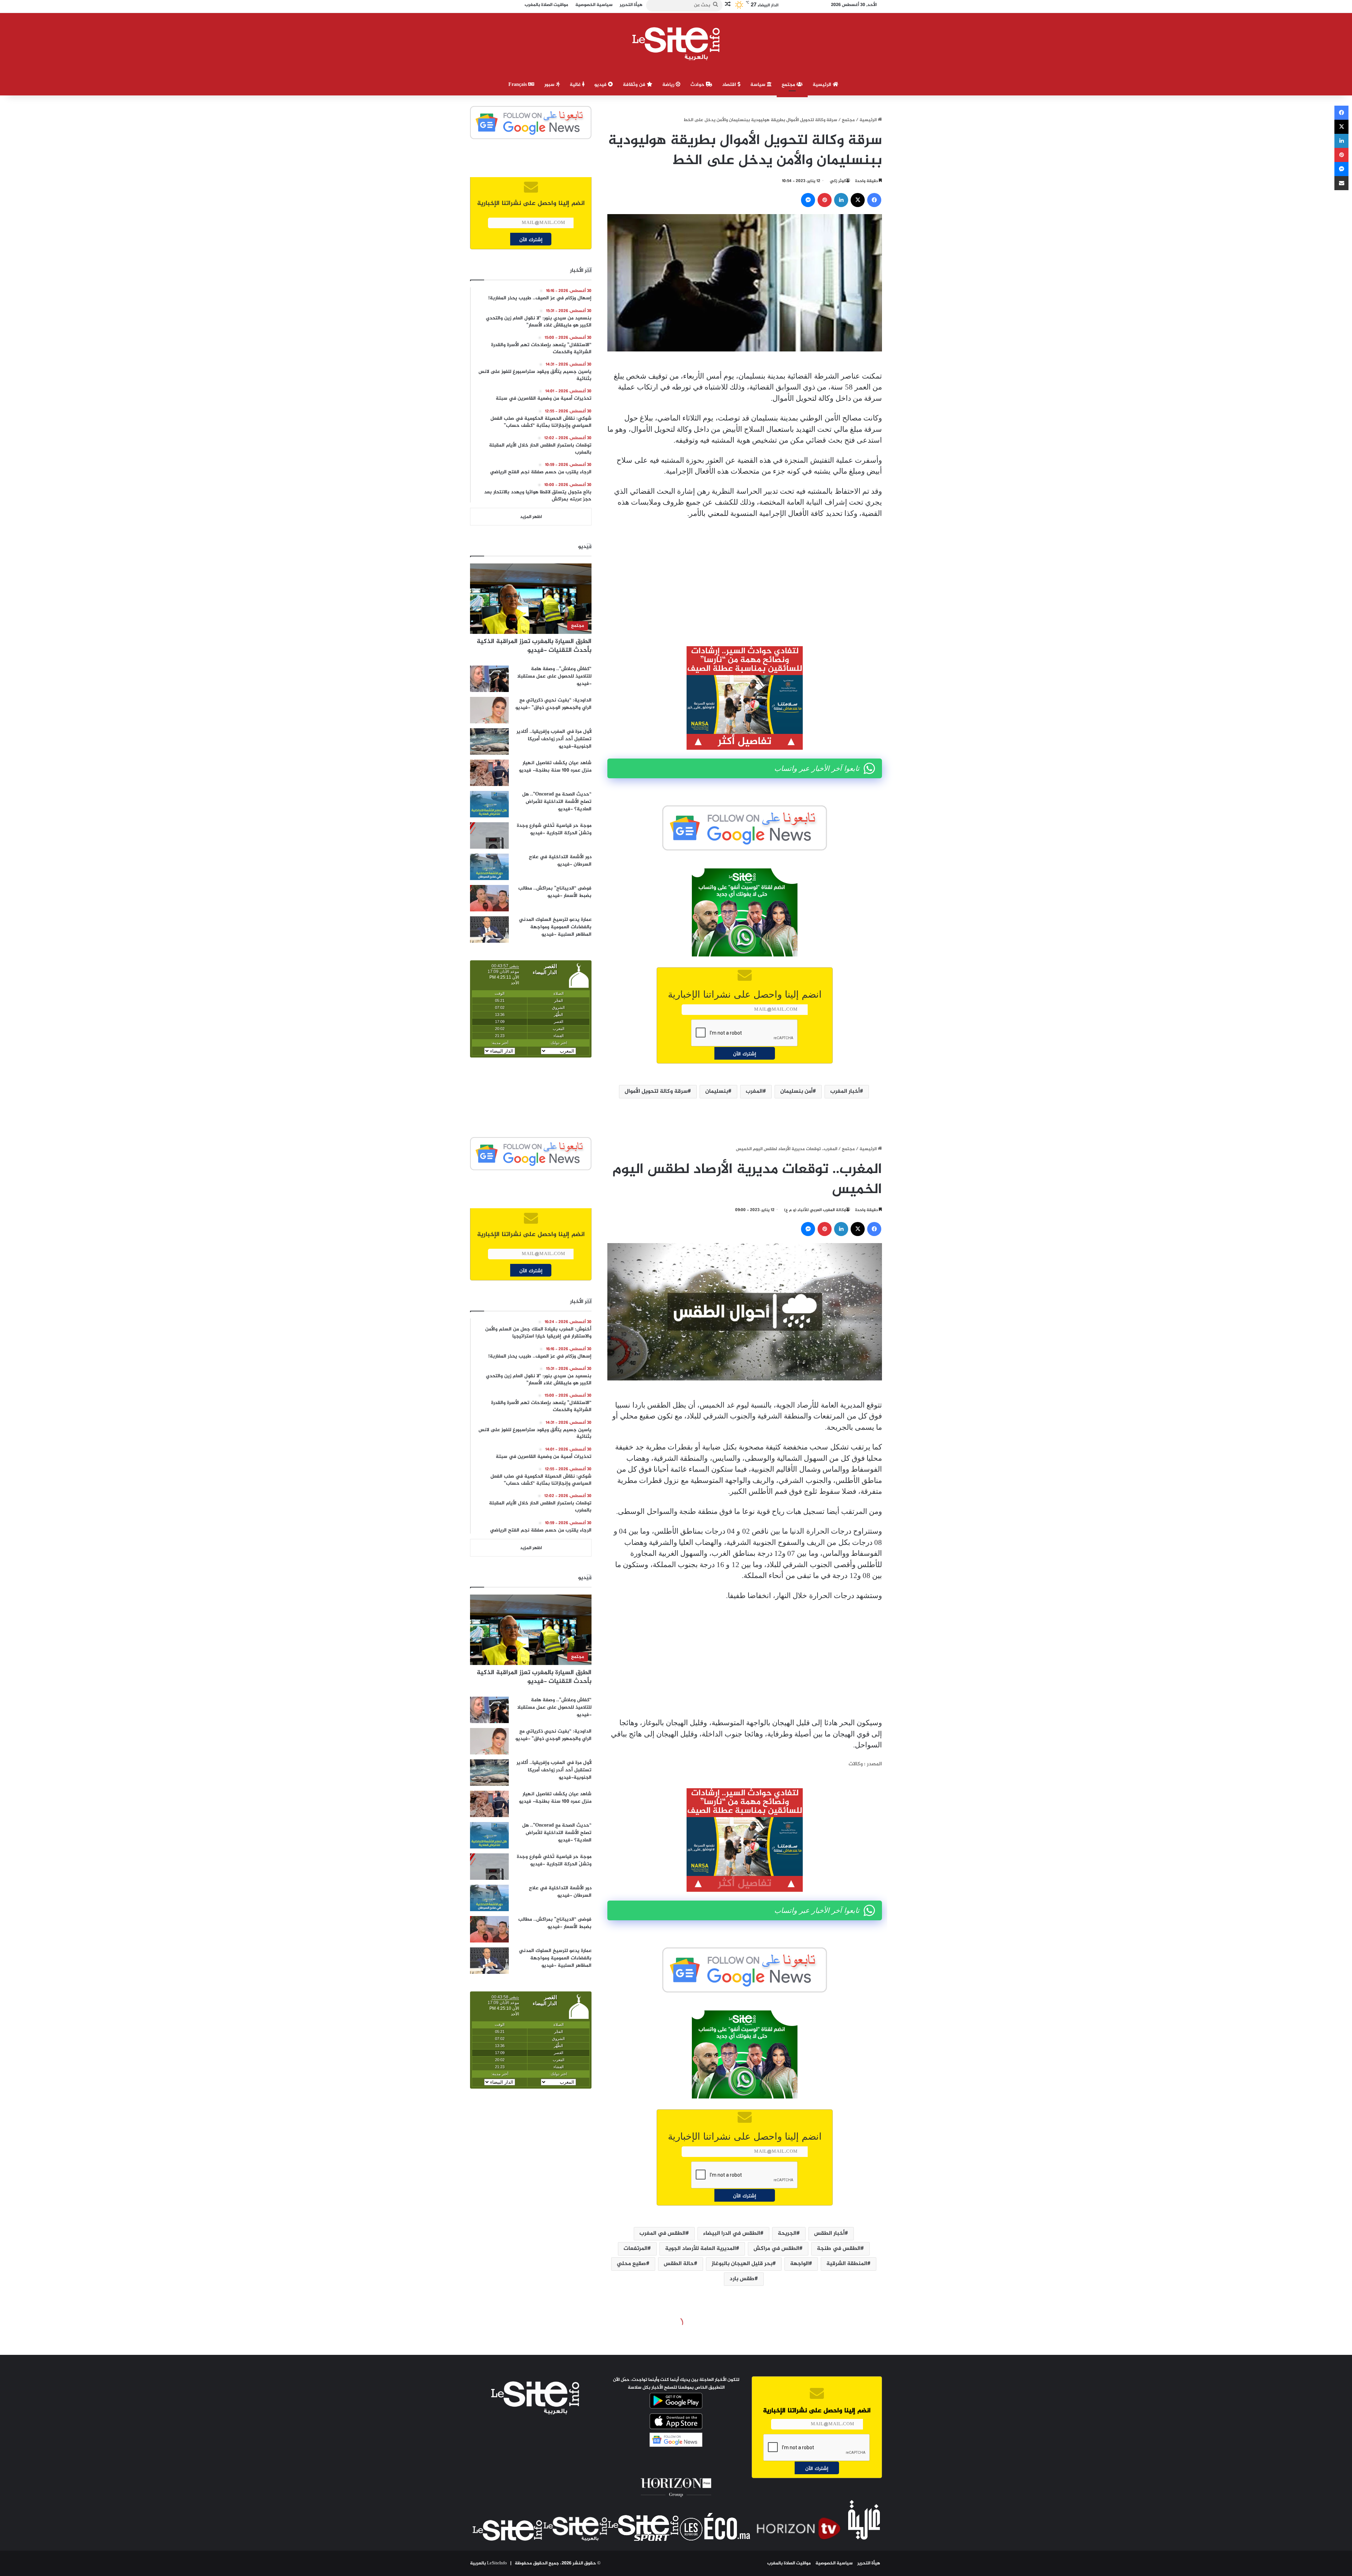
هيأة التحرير (869, 2563)
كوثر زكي (838, 181)
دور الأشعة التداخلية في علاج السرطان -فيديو (560, 861)
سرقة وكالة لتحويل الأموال (656, 1091)
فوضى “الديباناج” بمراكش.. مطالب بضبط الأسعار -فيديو (555, 892)
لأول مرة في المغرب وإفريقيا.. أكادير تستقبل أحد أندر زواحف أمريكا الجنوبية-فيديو (554, 739)
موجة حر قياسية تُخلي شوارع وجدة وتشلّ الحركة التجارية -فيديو (554, 829)
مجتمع (789, 85)
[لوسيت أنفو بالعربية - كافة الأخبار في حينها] (676, 44)
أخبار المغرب (845, 1091)
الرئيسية (823, 85)
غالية (576, 85)
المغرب (754, 1091)
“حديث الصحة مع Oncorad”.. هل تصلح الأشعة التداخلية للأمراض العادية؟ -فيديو (557, 802)
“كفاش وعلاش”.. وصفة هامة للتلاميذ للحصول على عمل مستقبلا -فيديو (554, 676)
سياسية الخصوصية (834, 2563)
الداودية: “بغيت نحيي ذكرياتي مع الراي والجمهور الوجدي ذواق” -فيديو (553, 704)
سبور (550, 85)
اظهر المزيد (531, 517)
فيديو (601, 85)
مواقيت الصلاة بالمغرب (789, 2563)
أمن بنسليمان (796, 1091)
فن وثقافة (635, 85)
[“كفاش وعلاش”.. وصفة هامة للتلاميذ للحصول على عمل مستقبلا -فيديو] (489, 679)
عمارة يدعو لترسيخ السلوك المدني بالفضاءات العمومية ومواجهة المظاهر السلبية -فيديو (555, 927)
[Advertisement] (745, 577)
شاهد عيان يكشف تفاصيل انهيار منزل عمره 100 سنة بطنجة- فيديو (555, 767)
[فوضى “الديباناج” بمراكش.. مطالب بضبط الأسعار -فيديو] (489, 898)
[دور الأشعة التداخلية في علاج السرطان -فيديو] (489, 867)
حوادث (698, 85)
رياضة (669, 85)
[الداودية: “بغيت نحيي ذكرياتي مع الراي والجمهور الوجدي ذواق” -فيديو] (489, 710)
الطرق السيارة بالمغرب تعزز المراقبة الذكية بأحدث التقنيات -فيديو (534, 646)
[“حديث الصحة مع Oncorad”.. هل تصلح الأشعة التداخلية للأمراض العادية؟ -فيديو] (489, 804)
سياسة (759, 85)
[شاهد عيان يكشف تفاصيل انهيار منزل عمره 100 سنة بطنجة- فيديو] (489, 773)
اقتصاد (730, 85)
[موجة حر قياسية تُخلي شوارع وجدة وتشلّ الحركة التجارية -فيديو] (489, 835)
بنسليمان (717, 1091)
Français (518, 85)
